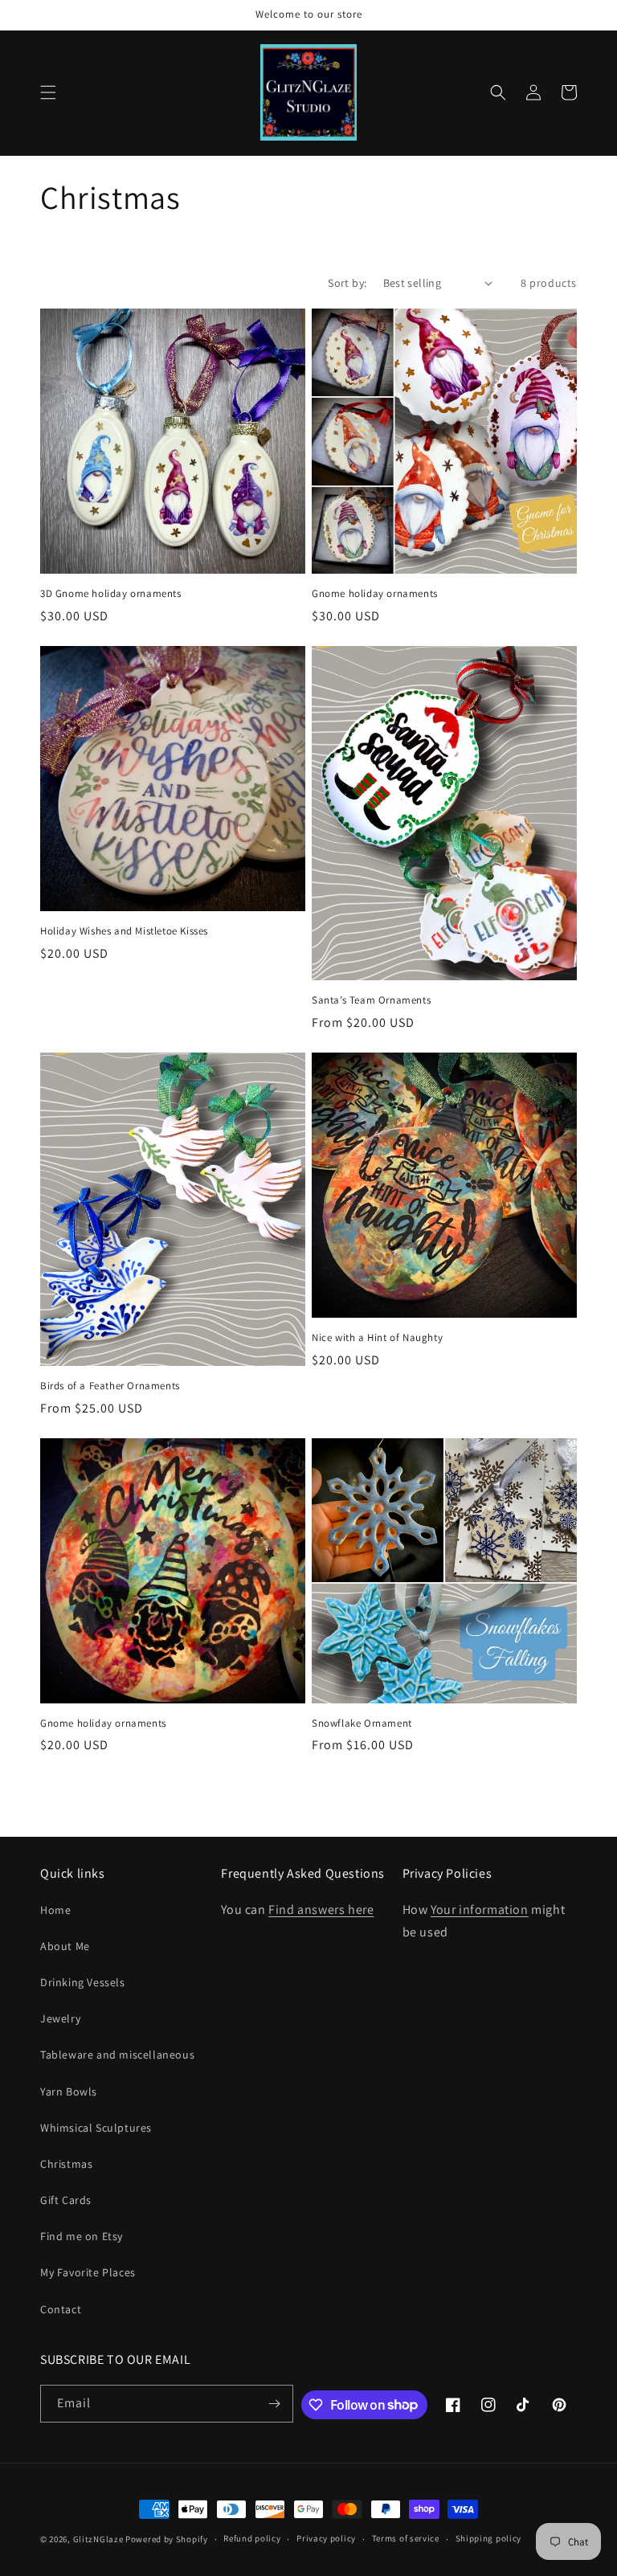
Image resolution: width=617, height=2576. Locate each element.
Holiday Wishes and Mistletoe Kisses (124, 931)
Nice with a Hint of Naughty (377, 1338)
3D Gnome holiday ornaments (111, 594)
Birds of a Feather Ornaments (110, 1386)
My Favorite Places (88, 2272)
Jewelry (60, 2018)
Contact (61, 2309)
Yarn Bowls (69, 2091)
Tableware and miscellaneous (117, 2055)
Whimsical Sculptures (96, 2128)
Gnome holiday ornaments (375, 594)
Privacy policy (326, 2538)
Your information (480, 1910)
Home (55, 1910)
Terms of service (406, 2538)
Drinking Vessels (83, 1982)
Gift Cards (66, 2200)
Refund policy (252, 2538)
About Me (65, 1946)
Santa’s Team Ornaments (371, 1000)
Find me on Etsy (82, 2236)
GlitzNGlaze (98, 2539)
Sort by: (347, 283)
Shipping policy (489, 2538)
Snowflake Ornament (362, 1723)
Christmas (66, 2164)
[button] (48, 92)
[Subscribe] (275, 2404)
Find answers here (321, 1910)
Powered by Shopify (167, 2539)
